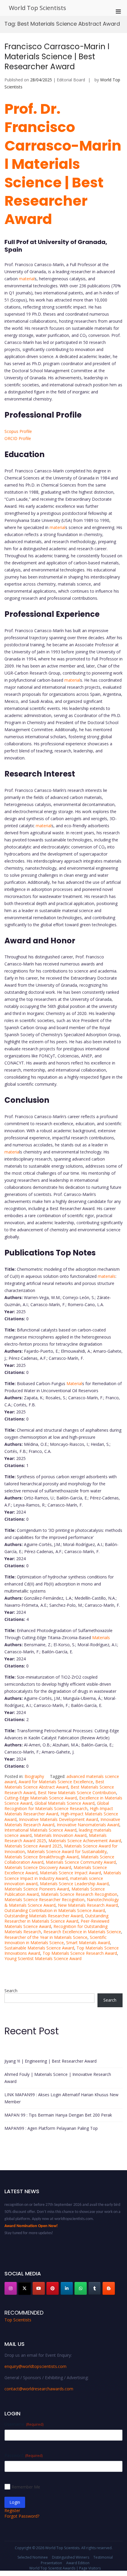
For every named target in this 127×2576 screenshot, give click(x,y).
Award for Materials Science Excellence (56, 1782)
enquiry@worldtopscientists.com (35, 2366)
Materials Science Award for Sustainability (67, 1851)
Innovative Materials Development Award (58, 1819)
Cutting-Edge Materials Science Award (41, 1798)
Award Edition (78, 2563)
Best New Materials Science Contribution (77, 1793)
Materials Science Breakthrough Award (41, 1857)
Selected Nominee (33, 2557)
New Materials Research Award (88, 1905)
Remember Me (26, 2487)
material (27, 279)
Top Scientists (18, 2320)
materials (107, 1276)
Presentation (51, 2563)
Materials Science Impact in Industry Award (63, 1875)
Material (74, 1383)
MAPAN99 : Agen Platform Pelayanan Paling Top (51, 2128)
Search (11, 1991)
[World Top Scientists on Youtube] (39, 2288)
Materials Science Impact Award (70, 1873)
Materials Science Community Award (81, 1862)
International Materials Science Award (40, 1830)
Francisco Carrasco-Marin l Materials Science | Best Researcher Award (57, 57)
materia (12, 1152)
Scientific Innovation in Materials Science (56, 1940)
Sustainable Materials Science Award (39, 1948)
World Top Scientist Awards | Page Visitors (65, 2568)
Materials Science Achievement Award (85, 1841)
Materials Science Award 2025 (33, 1846)
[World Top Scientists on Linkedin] (67, 2288)
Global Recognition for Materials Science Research (57, 1806)
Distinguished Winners (71, 2557)
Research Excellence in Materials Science (82, 1932)
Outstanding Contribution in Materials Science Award (55, 1910)
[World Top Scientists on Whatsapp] (81, 2288)
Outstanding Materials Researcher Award (44, 1916)
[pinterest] (53, 2288)
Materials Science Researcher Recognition (44, 1900)
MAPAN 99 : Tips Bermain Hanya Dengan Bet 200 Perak (58, 2115)
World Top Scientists (38, 8)
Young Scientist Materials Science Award (43, 1958)
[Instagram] (11, 2288)
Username (24, 2424)
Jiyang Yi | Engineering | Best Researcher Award (51, 2061)
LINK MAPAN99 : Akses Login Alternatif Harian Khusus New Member (61, 2098)
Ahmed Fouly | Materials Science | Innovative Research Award (58, 2078)
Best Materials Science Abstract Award (54, 1784)
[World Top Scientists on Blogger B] (109, 2288)
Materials (100, 1638)
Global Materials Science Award (65, 1803)
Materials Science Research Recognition (79, 1894)
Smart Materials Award (88, 1943)
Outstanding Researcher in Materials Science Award (56, 1918)
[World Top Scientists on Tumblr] (95, 2288)
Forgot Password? (22, 2516)
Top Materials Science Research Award (80, 1953)
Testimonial (103, 2557)
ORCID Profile (18, 438)
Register (12, 2510)
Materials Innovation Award (60, 1835)
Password (23, 2455)
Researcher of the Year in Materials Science (46, 1937)
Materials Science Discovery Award (38, 1867)
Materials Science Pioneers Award (37, 1889)
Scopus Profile (18, 431)
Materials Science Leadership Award (74, 1884)
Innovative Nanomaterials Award (88, 1825)
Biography (34, 1776)
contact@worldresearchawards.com (39, 2389)
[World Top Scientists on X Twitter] (25, 2288)
